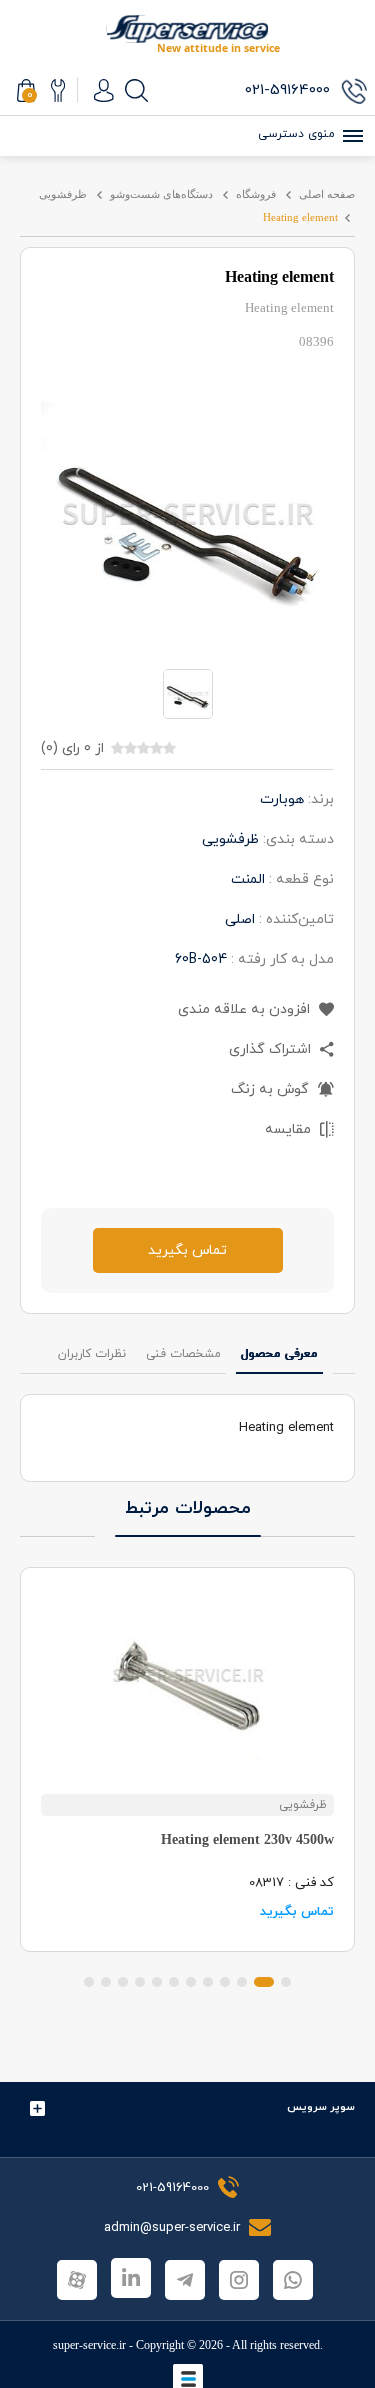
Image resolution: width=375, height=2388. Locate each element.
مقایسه (290, 1129)
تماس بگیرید (187, 1250)
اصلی (240, 919)
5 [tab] (208, 1982)
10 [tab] (123, 1982)
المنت (248, 879)
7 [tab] (174, 1982)
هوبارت (282, 799)
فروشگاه (256, 194)
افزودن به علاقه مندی (246, 1009)
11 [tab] (106, 1982)
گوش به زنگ (272, 1089)
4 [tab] (225, 1982)
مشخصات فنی (183, 1354)
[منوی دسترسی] (350, 136)
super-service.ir (89, 2345)
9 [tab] (140, 1982)
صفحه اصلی (327, 194)
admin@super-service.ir (174, 2228)
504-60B (201, 959)
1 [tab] (286, 1982)
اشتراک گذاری (272, 1049)
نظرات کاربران (92, 1354)
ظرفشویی (63, 194)
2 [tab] (264, 1982)
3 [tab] (242, 1982)
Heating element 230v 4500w (247, 1839)
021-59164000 (172, 2188)
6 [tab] (191, 1982)
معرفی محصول (279, 1354)
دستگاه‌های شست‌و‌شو (161, 194)
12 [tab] (89, 1982)
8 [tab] (157, 1982)
